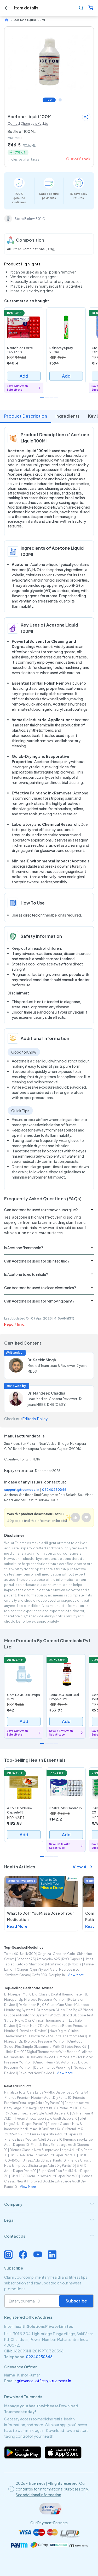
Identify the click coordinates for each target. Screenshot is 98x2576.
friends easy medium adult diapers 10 (34, 2139)
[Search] (81, 8)
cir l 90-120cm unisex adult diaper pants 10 (43, 2155)
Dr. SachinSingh (42, 1360)
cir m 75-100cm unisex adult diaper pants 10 (45, 2176)
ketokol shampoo (30, 1964)
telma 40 (11, 1954)
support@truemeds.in (22, 1490)
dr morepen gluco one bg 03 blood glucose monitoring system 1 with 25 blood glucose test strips (49, 2015)
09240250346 (54, 1490)
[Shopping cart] (91, 8)
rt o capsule (72, 1959)
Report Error (15, 1324)
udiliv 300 (28, 1954)
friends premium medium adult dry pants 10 (38, 2098)
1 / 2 (49, 100)
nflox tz (75, 1964)
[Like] (75, 1517)
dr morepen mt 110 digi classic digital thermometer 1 (44, 1994)
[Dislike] (86, 1517)
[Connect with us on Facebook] (23, 2255)
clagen (22, 1969)
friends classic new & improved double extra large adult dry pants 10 (48, 2181)
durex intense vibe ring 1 (53, 2068)
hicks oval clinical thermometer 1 (41, 2020)
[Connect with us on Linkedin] (52, 2255)
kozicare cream (17, 1975)
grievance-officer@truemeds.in (44, 2381)
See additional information (38, 2495)
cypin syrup (39, 1969)
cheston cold (64, 1954)
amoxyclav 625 (48, 1959)
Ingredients (68, 416)
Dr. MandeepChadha (46, 1393)
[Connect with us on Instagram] (8, 2255)
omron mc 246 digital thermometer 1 (57, 2036)
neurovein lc (69, 1969)
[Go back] (7, 8)
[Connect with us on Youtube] (38, 2255)
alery (53, 1969)
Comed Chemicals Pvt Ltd (28, 124)
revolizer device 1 (34, 2031)
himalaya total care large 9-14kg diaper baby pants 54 (46, 2092)
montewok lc (57, 1964)
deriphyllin (57, 1975)
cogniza (44, 1954)
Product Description (26, 416)
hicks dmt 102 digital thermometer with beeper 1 (42, 2052)
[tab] (49, 2204)
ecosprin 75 (26, 1959)
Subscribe (76, 2301)
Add (24, 376)
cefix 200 (39, 1975)
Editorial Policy (35, 1419)
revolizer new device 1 (36, 2073)
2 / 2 (60, 100)
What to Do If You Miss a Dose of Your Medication (40, 1916)
